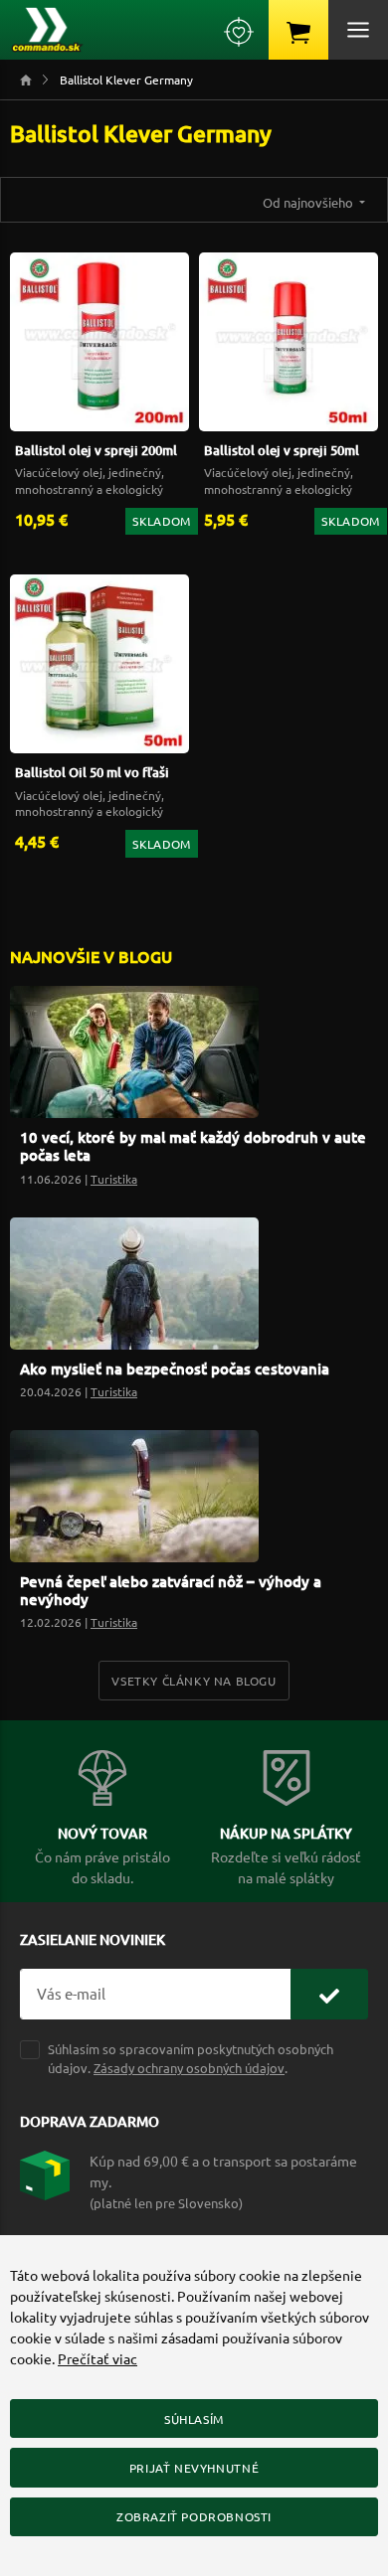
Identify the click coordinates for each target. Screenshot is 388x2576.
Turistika (114, 1179)
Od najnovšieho (309, 202)
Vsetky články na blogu (194, 1681)
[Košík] (298, 30)
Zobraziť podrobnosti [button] (194, 2516)
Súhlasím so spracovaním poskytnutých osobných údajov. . (191, 2058)
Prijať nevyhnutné (194, 2468)
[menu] (358, 30)
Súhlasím (194, 2419)
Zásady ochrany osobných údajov (189, 2068)
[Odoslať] (329, 1994)
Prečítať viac (97, 2358)
